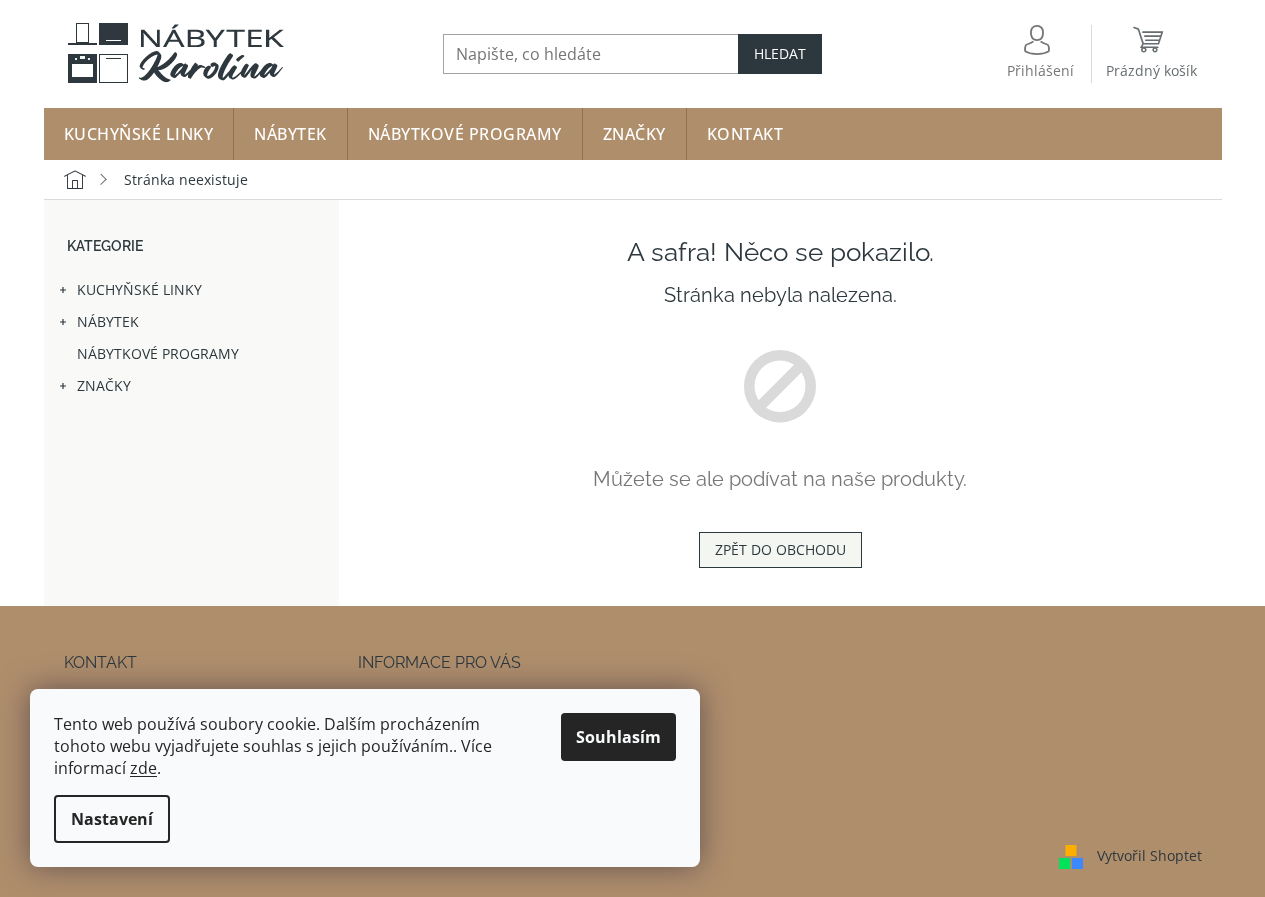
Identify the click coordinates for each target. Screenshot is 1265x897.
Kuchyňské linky (139, 289)
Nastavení (112, 819)
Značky (104, 385)
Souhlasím (618, 737)
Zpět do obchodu (780, 549)
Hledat (780, 53)
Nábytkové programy (158, 353)
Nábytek (108, 321)
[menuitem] (139, 134)
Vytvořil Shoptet (1149, 854)
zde (143, 768)
